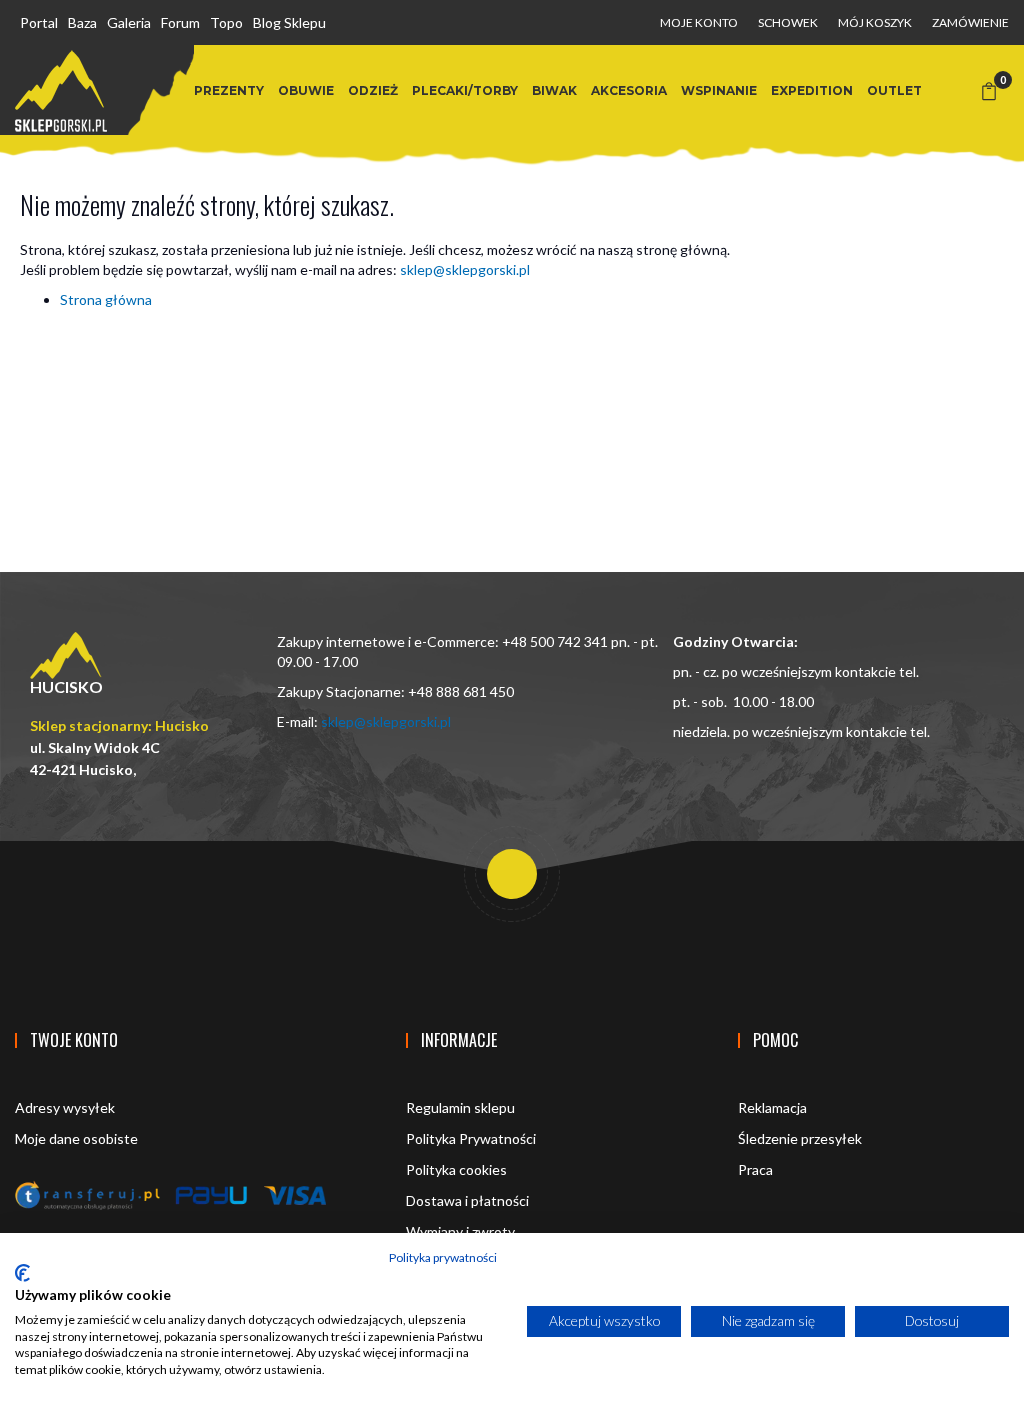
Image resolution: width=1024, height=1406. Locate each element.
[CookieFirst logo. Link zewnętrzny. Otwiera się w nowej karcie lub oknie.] (22, 1273)
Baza (82, 22)
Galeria (129, 22)
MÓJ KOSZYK (875, 22)
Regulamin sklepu (460, 1107)
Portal (39, 22)
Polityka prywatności (443, 1257)
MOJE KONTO (699, 22)
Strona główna (106, 299)
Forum (180, 22)
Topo (226, 22)
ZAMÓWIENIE (970, 22)
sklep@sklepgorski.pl (465, 269)
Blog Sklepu (289, 22)
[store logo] (61, 91)
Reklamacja (772, 1107)
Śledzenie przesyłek (800, 1138)
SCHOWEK (788, 22)
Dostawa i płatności (467, 1200)
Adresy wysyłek (65, 1107)
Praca (755, 1169)
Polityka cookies (456, 1169)
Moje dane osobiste (76, 1138)
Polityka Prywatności (471, 1138)
